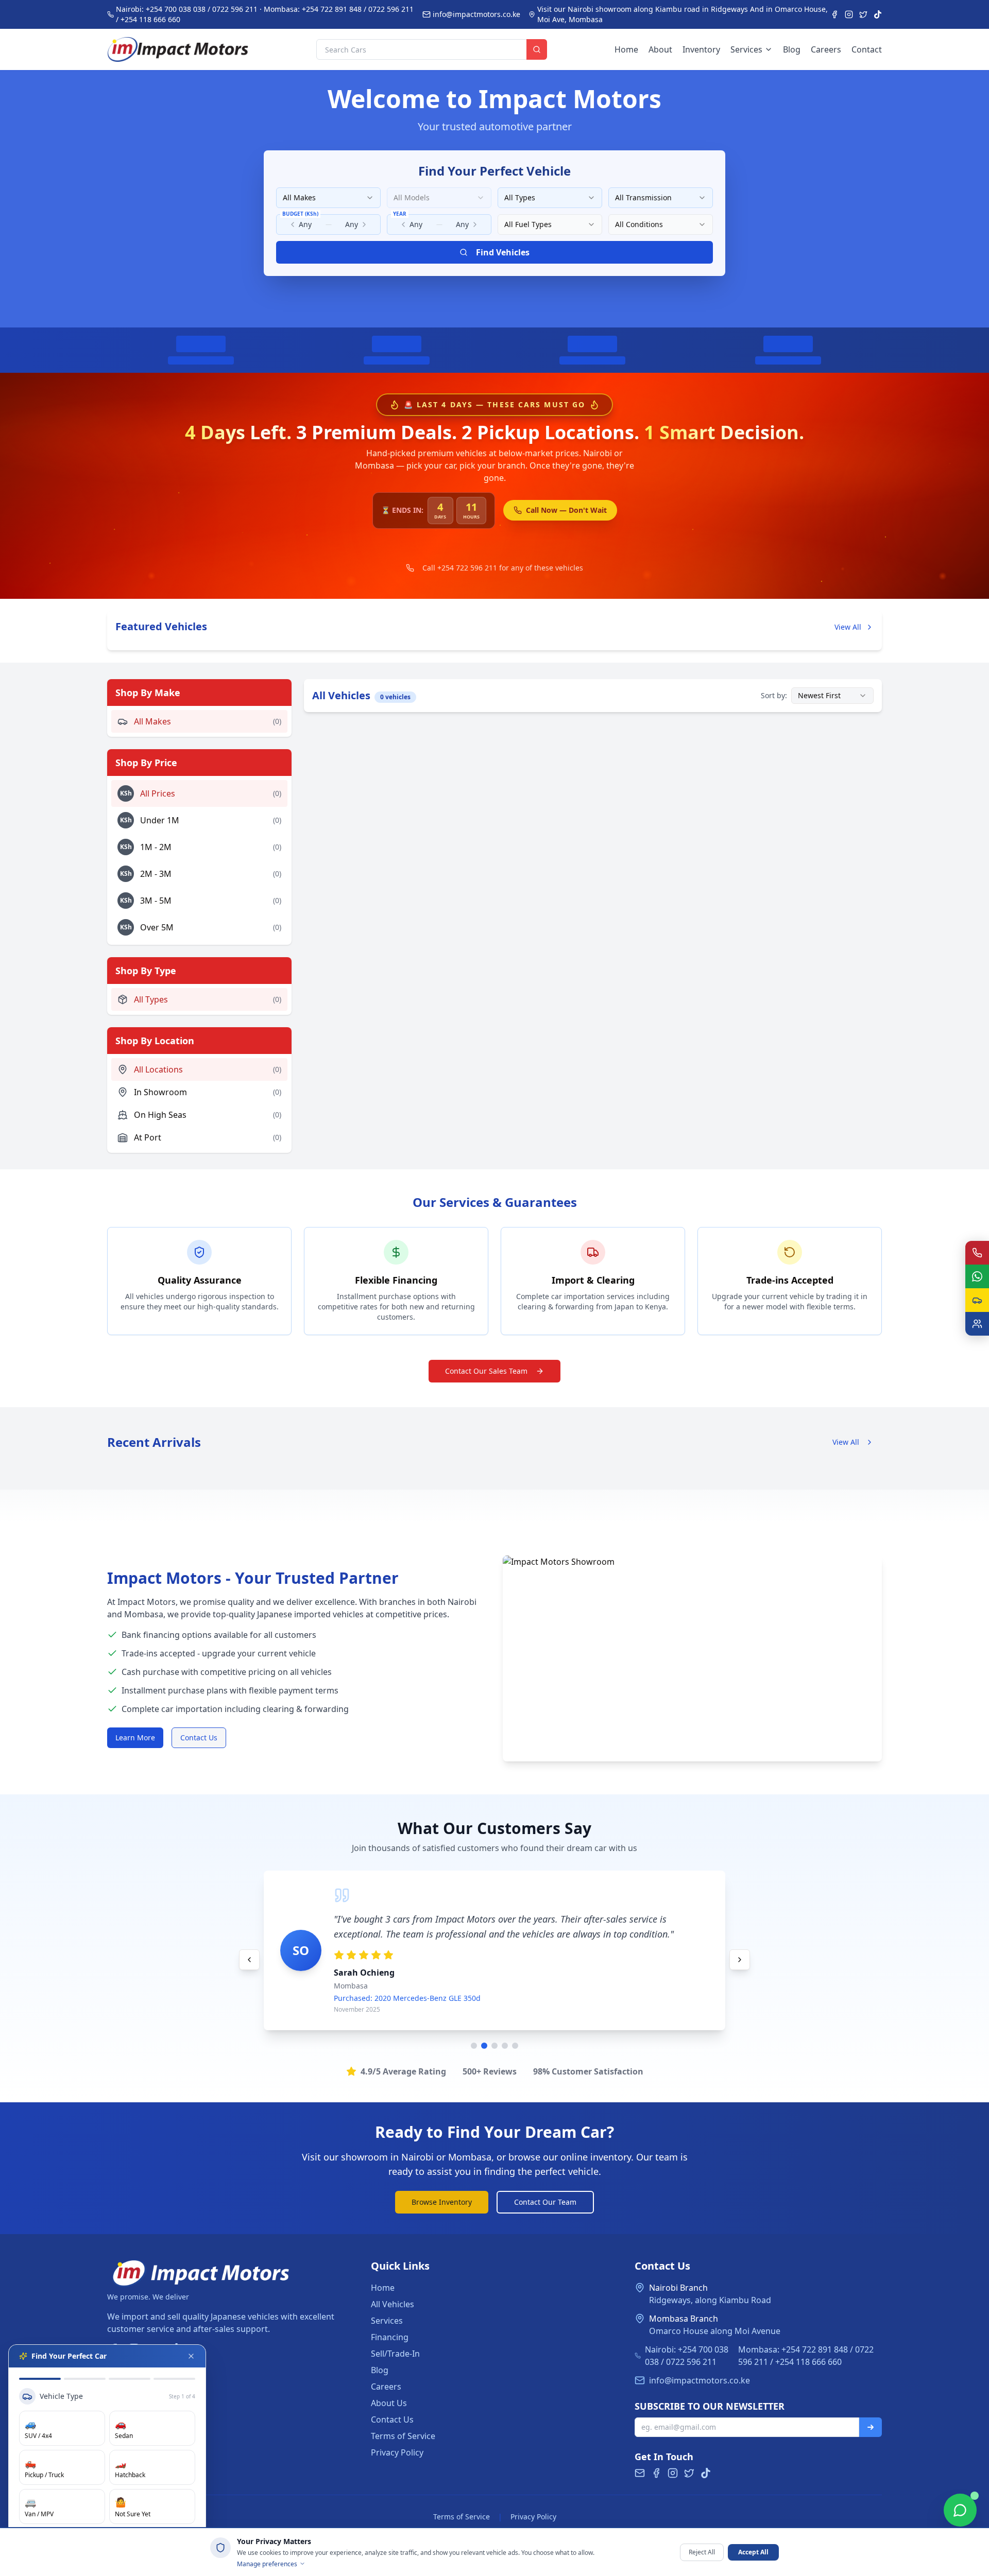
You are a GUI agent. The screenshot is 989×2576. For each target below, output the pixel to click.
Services (746, 49)
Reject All (702, 2552)
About (660, 49)
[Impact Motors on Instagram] (849, 14)
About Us (389, 2403)
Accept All (753, 2552)
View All (848, 627)
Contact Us (199, 1737)
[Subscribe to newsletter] (871, 2427)
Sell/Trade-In (395, 2354)
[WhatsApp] (977, 1276)
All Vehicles (393, 2304)
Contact (867, 49)
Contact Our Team (545, 2202)
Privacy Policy (397, 2452)
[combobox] (328, 198)
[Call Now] (977, 1253)
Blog (792, 49)
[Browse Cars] (977, 1300)
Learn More (135, 1737)
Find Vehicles (503, 252)
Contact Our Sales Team (486, 1371)
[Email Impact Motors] (640, 2473)
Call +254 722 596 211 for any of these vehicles (503, 568)
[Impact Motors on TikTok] (878, 14)
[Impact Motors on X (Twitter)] (863, 14)
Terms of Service (403, 2436)
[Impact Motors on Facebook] (834, 14)
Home (626, 49)
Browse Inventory (442, 2202)
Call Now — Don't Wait (566, 510)
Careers (826, 49)
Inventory (701, 49)
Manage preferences (267, 2564)
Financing (390, 2337)
